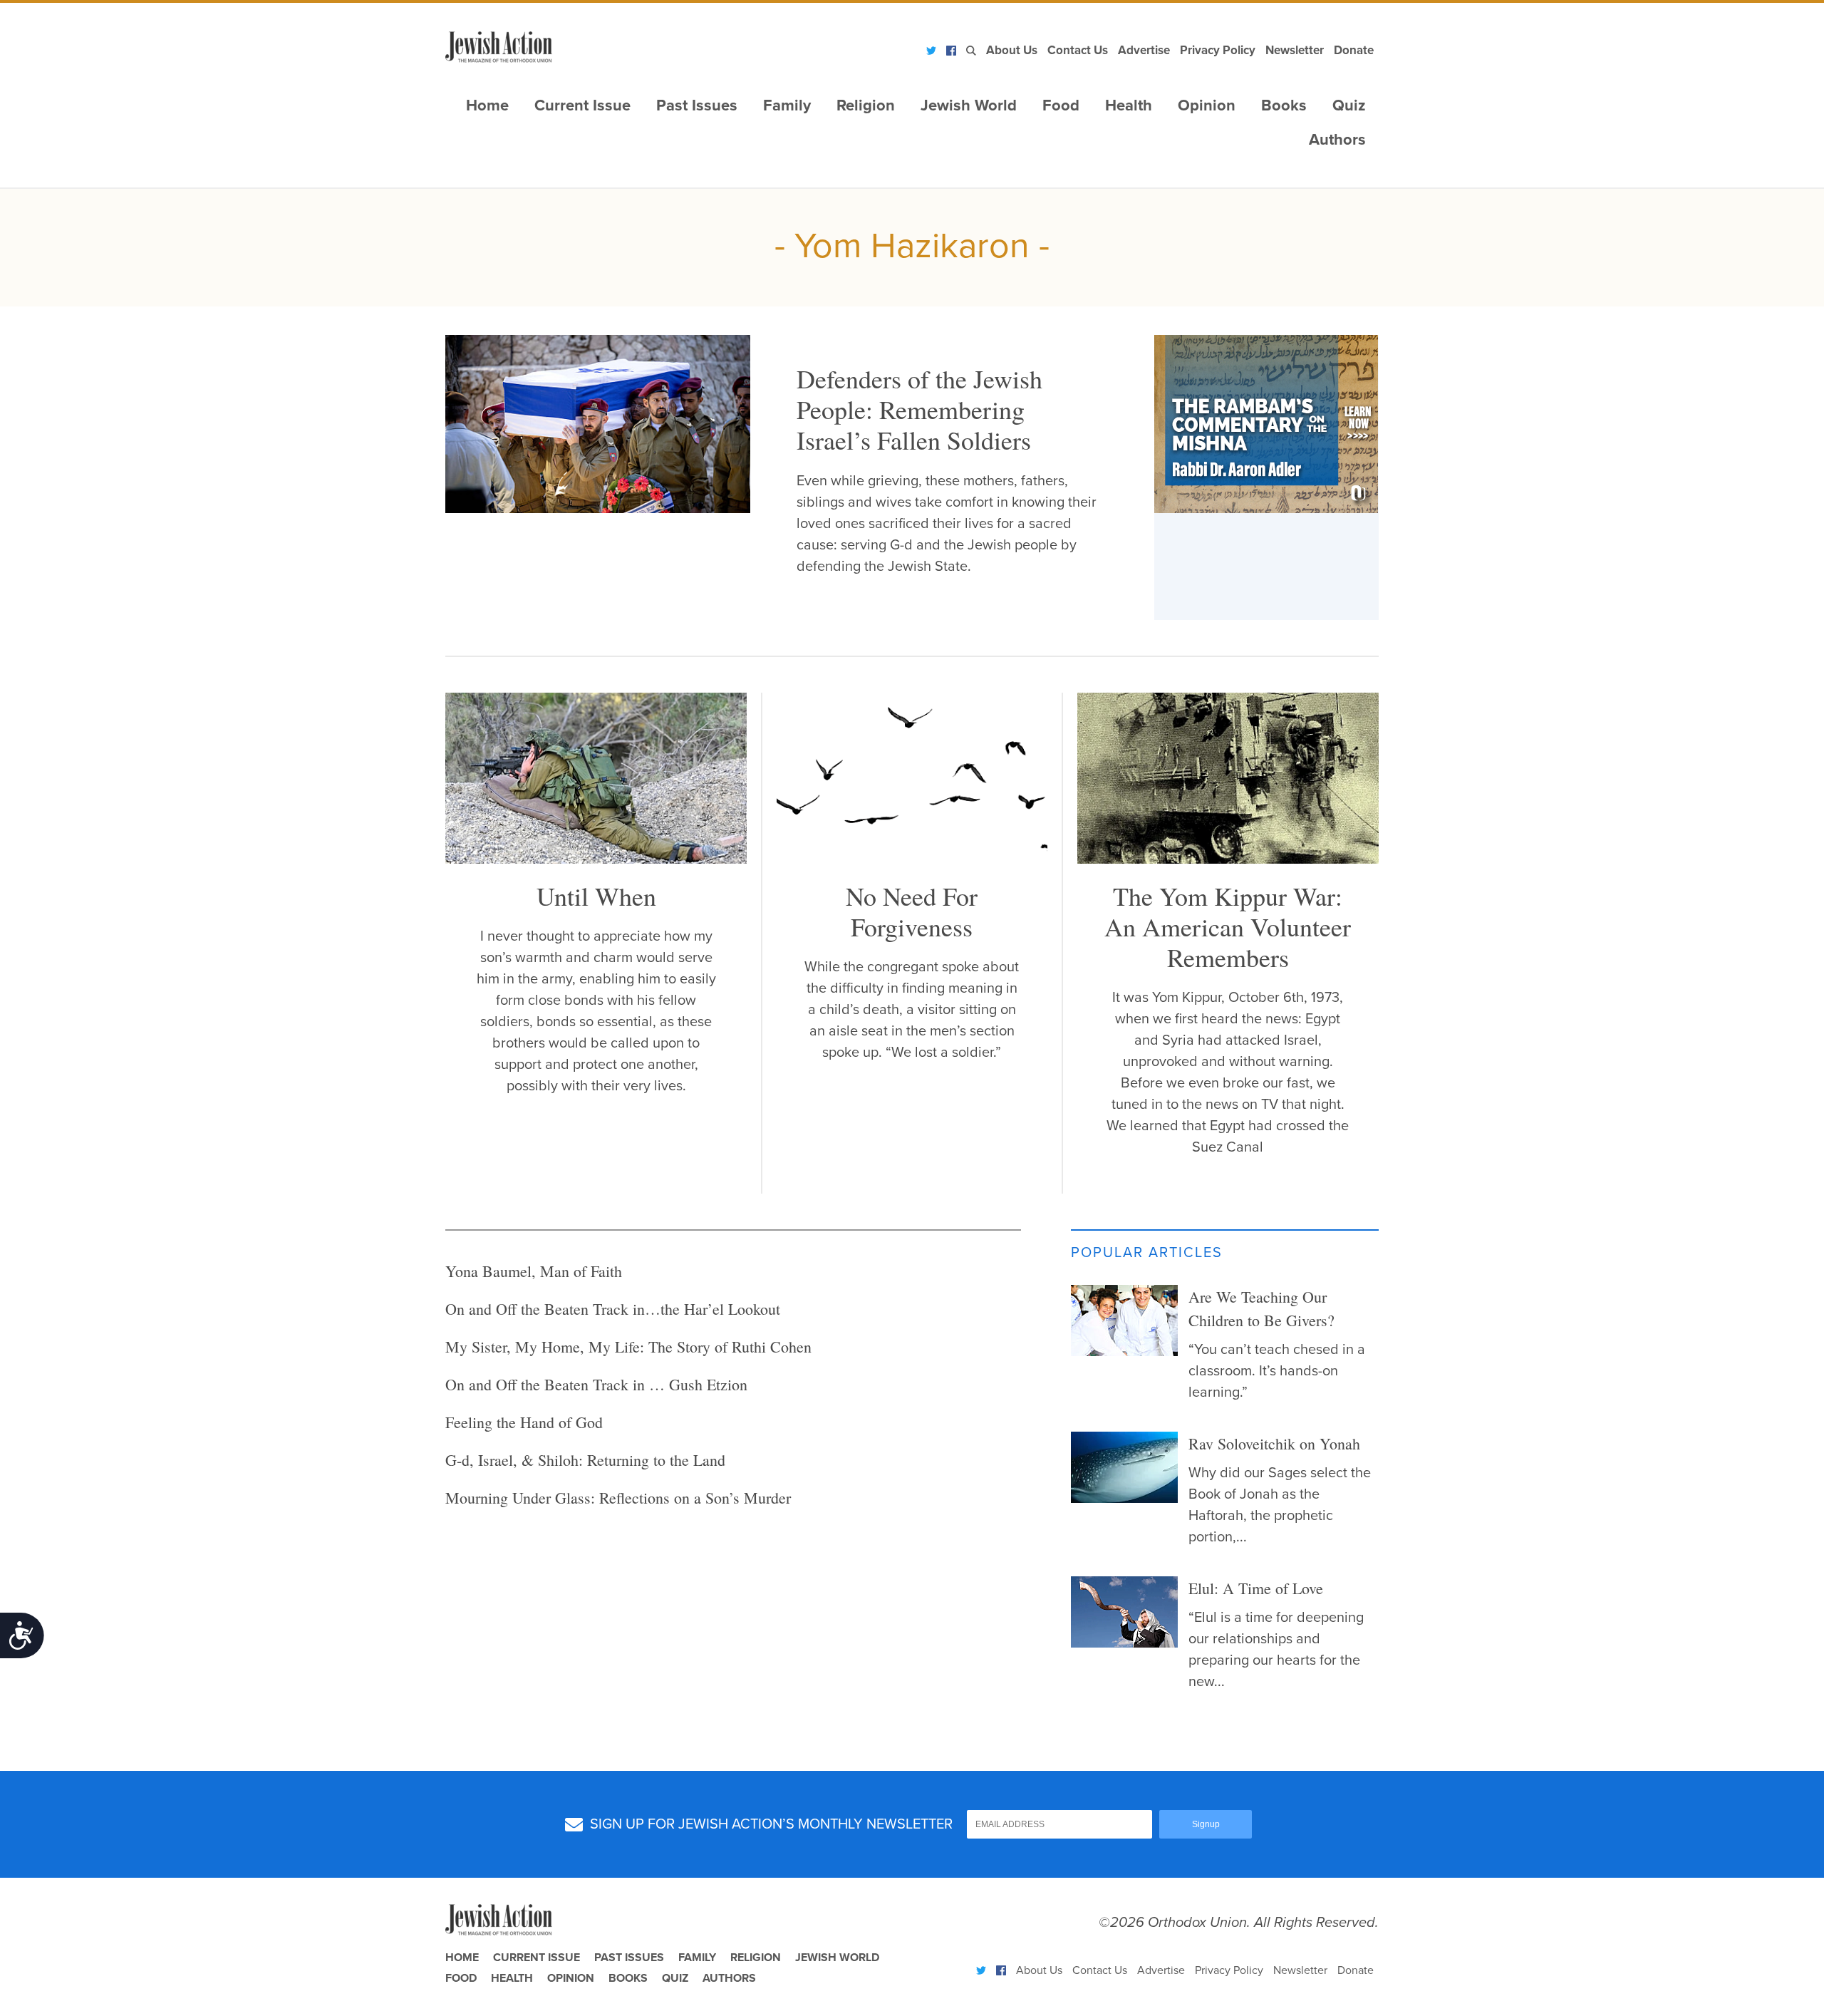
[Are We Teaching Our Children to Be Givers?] (1124, 1320)
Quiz (1349, 105)
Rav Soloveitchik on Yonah (1274, 1443)
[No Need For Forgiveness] (912, 859)
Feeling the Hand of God (524, 1422)
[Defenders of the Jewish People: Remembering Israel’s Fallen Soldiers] (598, 424)
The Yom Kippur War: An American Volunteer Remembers (1228, 926)
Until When (596, 896)
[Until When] (596, 859)
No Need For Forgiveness (912, 911)
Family (787, 105)
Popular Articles (1147, 1253)
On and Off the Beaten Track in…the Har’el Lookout (613, 1309)
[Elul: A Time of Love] (1124, 1612)
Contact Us (1078, 50)
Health (1129, 105)
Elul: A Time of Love (1256, 1588)
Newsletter (1295, 50)
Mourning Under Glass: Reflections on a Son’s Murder (618, 1498)
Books (1284, 105)
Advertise (1144, 50)
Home (487, 105)
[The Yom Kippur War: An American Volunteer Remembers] (1228, 859)
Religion (866, 105)
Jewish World (969, 105)
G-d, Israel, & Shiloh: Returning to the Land (585, 1460)
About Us (1012, 50)
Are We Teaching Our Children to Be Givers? (1261, 1308)
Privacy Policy (1218, 50)
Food (1061, 105)
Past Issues (697, 105)
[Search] (971, 51)
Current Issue (582, 105)
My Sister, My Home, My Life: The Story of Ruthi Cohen (628, 1346)
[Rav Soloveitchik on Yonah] (1124, 1467)
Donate (1354, 50)
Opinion (1207, 105)
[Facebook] (951, 51)
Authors (1337, 140)
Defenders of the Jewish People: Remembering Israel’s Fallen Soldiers (919, 409)
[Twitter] (931, 51)
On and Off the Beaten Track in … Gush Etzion (596, 1384)
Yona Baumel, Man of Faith (534, 1271)
